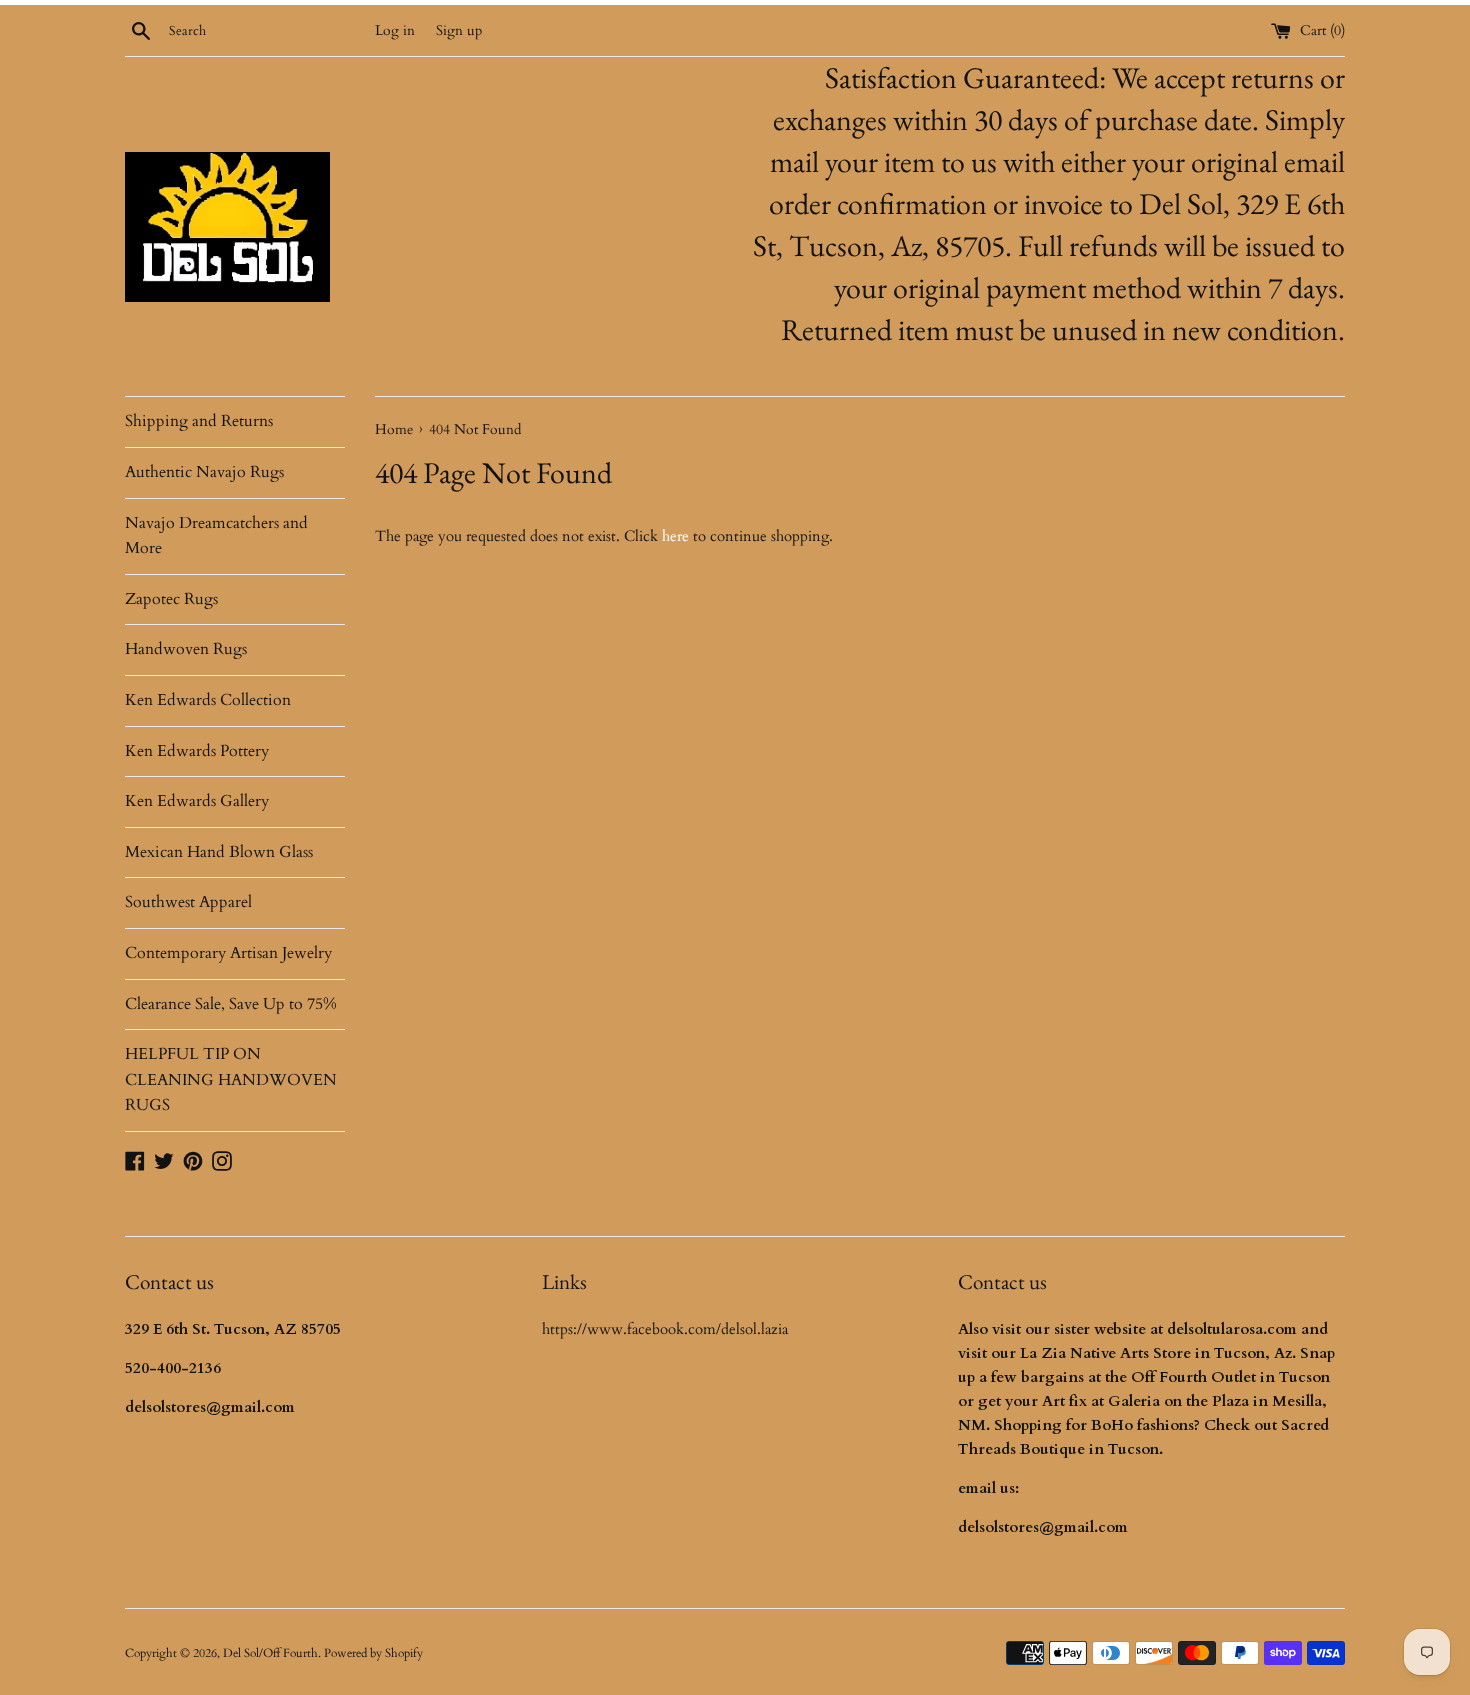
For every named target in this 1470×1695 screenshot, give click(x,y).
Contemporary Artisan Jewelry (228, 953)
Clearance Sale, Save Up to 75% (231, 1004)
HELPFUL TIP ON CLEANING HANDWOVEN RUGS (231, 1079)
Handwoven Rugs (186, 649)
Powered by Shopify (373, 1653)
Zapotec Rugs (171, 599)
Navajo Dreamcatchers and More (216, 536)
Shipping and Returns (199, 421)
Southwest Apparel (188, 902)
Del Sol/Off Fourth (270, 1653)
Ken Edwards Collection (208, 700)
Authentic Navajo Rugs (204, 472)
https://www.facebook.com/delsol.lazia (665, 1329)
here (675, 536)
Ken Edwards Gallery (197, 801)
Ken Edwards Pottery (197, 751)
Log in (395, 31)
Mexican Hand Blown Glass (219, 852)
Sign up (459, 31)
